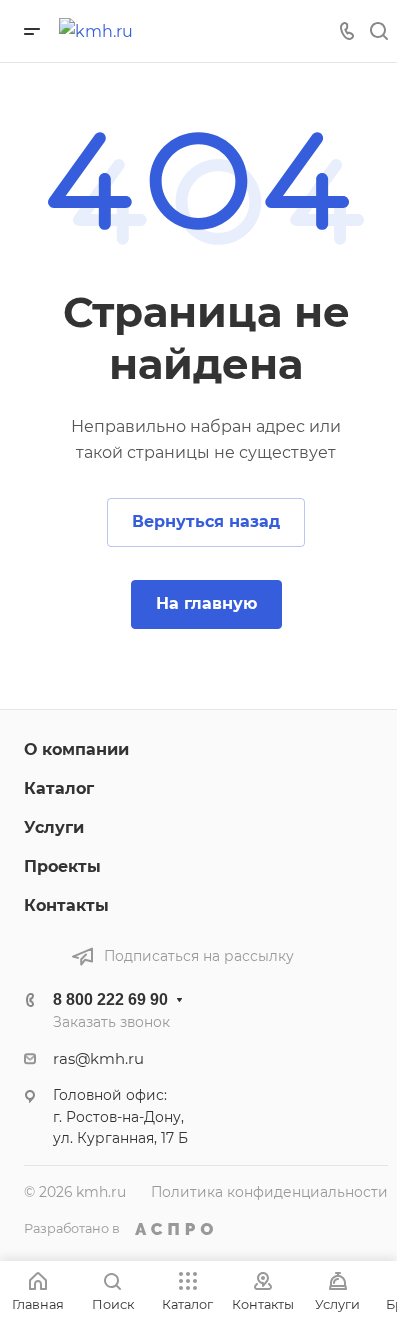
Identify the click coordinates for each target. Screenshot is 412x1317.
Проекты (62, 866)
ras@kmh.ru (98, 1059)
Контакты (66, 905)
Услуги (54, 827)
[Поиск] (378, 31)
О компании (76, 749)
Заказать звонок (111, 1022)
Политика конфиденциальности (269, 1192)
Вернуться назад (206, 521)
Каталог (59, 788)
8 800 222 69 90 (110, 999)
